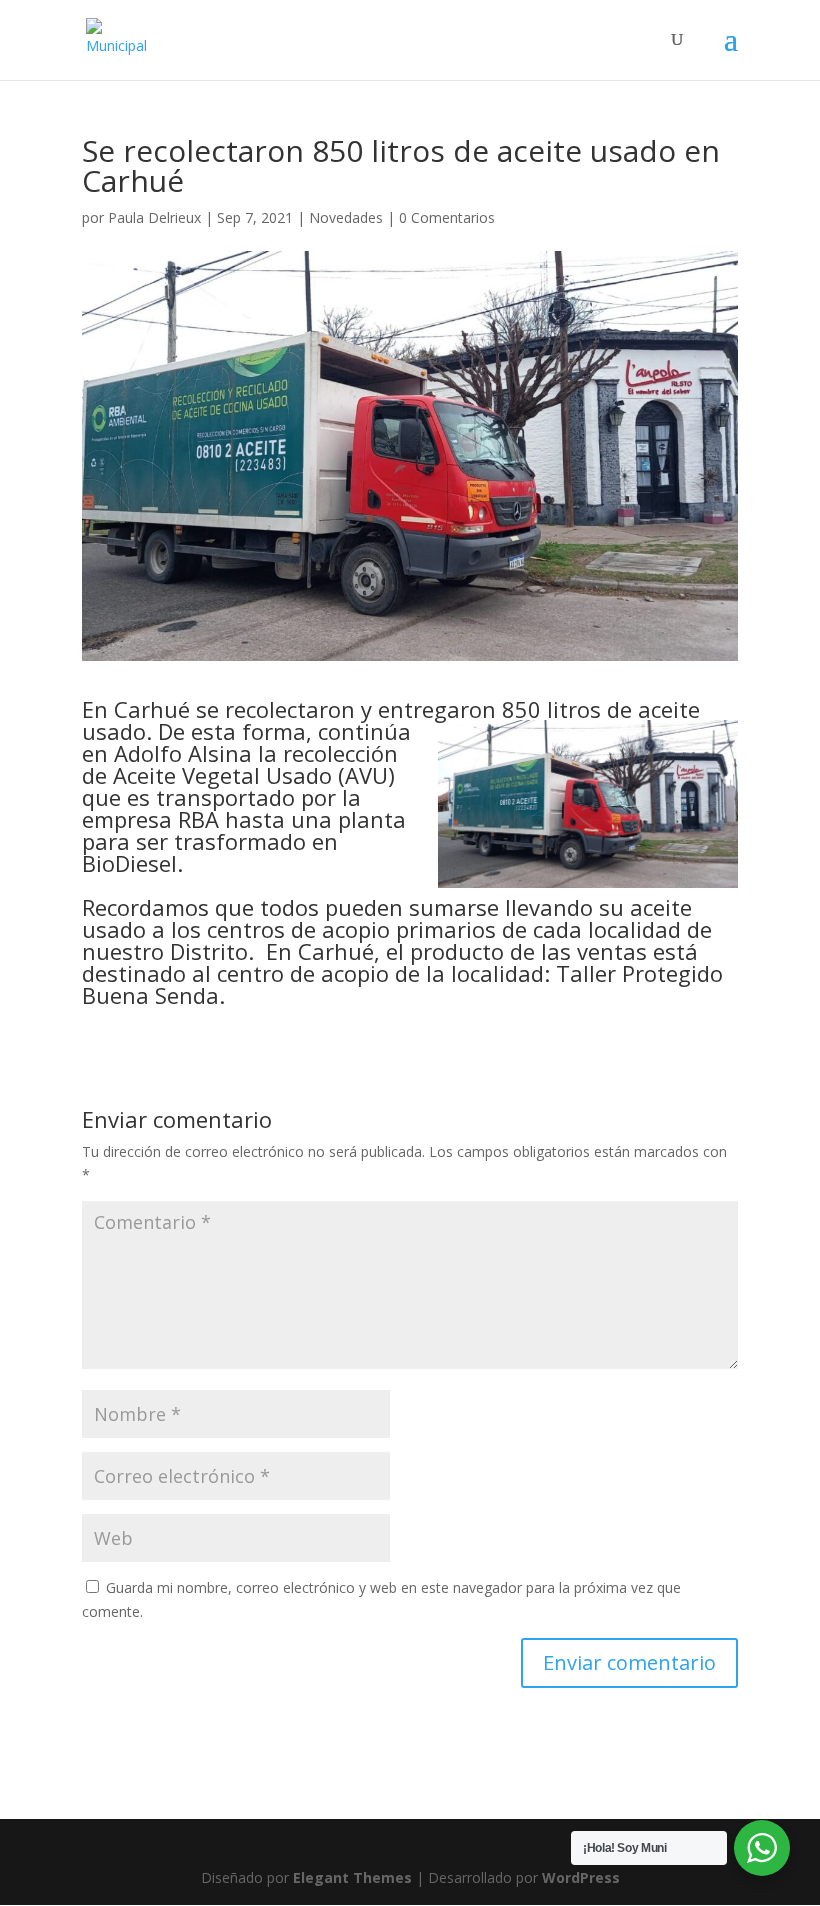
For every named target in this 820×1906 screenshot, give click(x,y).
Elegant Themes (352, 1877)
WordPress (581, 1877)
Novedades (346, 217)
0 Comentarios (447, 217)
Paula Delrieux (154, 217)
